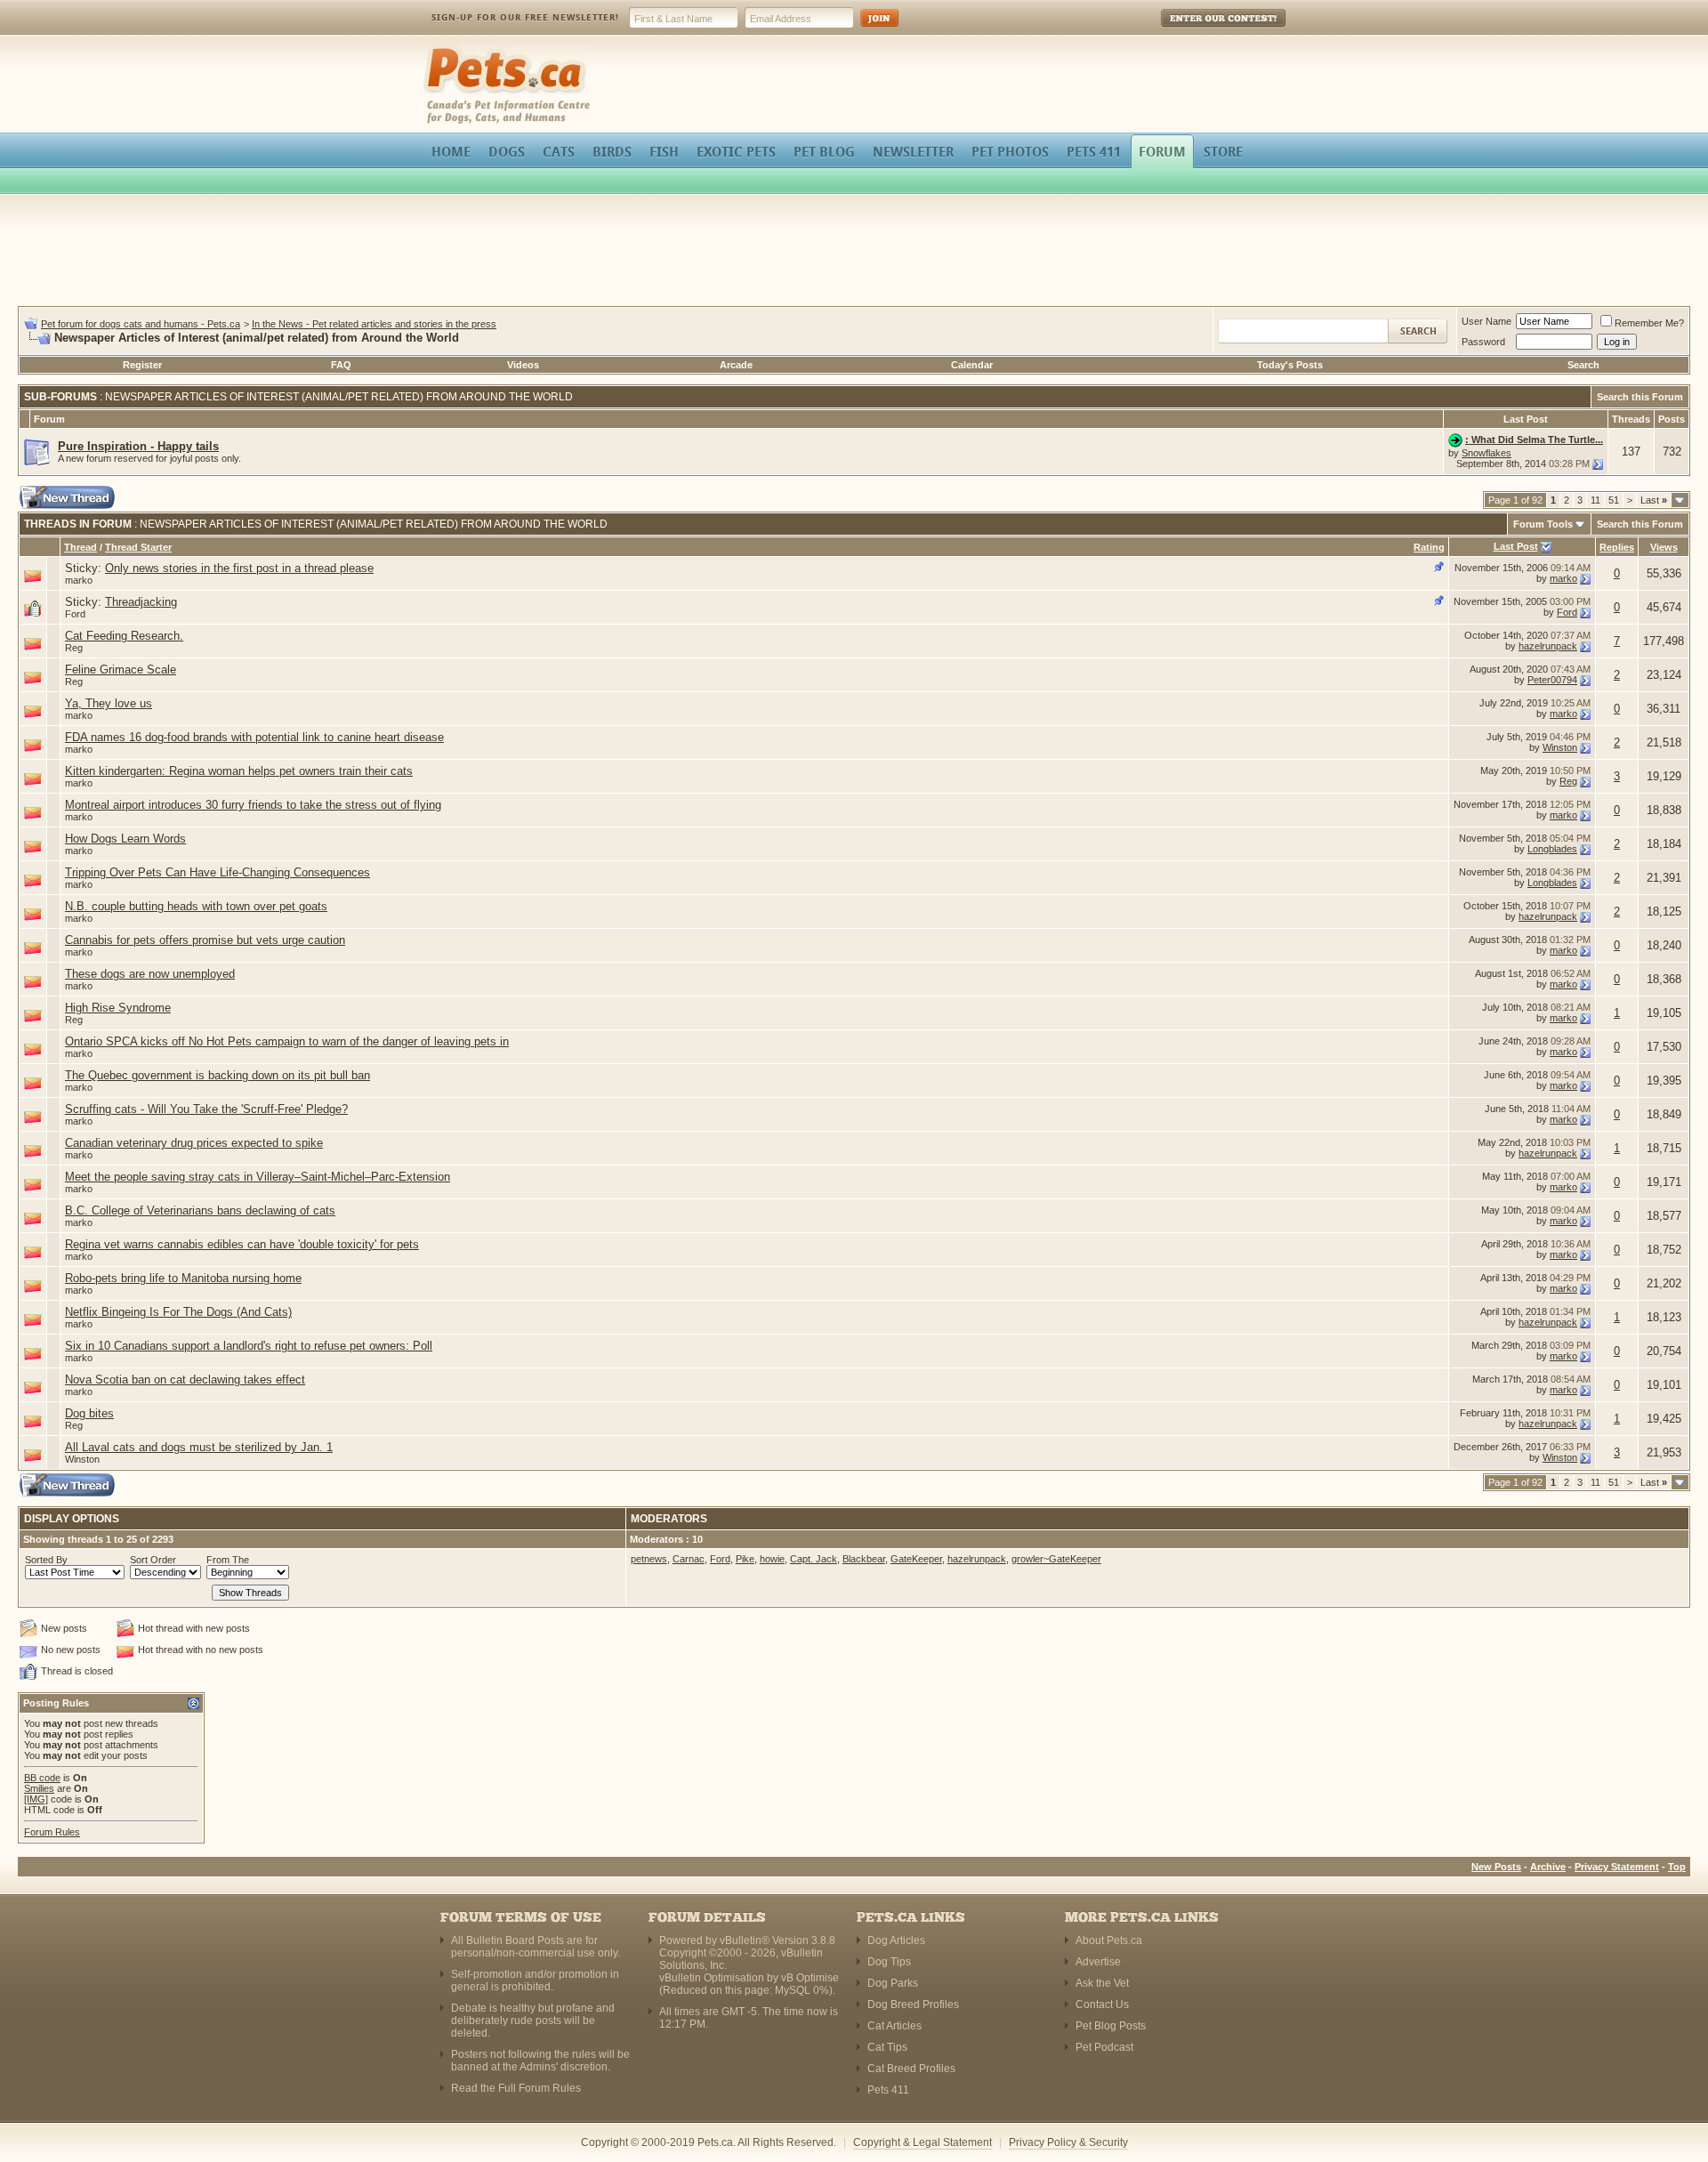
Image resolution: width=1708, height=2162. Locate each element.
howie (772, 1559)
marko (79, 580)
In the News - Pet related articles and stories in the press (374, 324)
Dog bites (89, 1413)
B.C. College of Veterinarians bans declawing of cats (200, 1210)
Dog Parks (893, 1983)
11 (1595, 500)
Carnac (689, 1559)
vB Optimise (810, 1978)
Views (1664, 547)
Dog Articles (896, 1940)
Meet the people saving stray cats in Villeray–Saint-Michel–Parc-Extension (258, 1177)
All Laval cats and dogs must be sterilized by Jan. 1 (199, 1447)
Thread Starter (138, 547)
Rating (1429, 547)
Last (1654, 500)
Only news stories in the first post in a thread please (239, 568)
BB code (42, 1778)
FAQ (341, 365)
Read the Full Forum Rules (516, 2088)
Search (1583, 365)
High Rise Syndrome (118, 1008)
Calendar (972, 365)
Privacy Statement (1617, 1867)
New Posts (1496, 1867)
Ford (75, 614)
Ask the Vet (1102, 1983)
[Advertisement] (854, 253)
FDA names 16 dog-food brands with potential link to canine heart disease (254, 737)
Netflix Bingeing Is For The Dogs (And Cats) (178, 1312)
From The (228, 1560)
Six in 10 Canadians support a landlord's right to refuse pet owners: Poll (249, 1346)
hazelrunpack (1548, 646)
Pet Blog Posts (1111, 2026)
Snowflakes (1486, 453)
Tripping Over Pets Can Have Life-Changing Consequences (218, 872)
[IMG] (36, 1799)
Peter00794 (1552, 680)
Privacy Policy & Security (1068, 2142)
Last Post (1516, 546)
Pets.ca (443, 49)
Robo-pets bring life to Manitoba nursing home (183, 1278)
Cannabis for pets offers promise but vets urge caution (205, 940)
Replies (1617, 547)
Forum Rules (52, 1832)
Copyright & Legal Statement (922, 2142)
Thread (81, 547)
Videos (523, 365)
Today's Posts (1290, 365)
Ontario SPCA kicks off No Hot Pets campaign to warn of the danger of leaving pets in (287, 1041)
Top (1677, 1867)
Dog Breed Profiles (913, 2005)
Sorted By (46, 1560)
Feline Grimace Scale (121, 670)
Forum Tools (1543, 524)
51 (1614, 500)
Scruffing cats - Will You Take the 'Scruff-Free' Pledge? (206, 1109)
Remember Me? (1649, 323)
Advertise (1098, 1962)
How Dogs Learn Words (125, 839)
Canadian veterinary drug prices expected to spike (194, 1143)
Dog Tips (889, 1962)
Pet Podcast (1104, 2047)
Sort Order (153, 1560)
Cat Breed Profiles (911, 2069)
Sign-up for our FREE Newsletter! (525, 17)
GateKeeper (916, 1559)
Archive (1548, 1867)
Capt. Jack (814, 1559)
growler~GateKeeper (1056, 1559)
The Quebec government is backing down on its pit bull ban (218, 1075)
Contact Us (1102, 2005)
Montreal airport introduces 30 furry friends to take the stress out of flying (253, 805)
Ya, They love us (109, 703)
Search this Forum (1640, 397)
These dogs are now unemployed (150, 974)
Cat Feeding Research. (124, 636)
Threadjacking (141, 602)
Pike (745, 1559)
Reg (74, 648)
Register (142, 365)
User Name (1486, 321)
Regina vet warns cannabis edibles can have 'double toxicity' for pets (242, 1244)
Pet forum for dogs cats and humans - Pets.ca (141, 324)
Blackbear (864, 1559)
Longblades (1552, 849)
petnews (649, 1559)
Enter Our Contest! (1200, 31)
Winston (1560, 747)
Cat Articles (894, 2026)
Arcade (736, 365)
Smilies (39, 1788)
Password (1483, 342)
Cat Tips (887, 2047)
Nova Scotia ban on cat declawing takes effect (185, 1379)
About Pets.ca (1109, 1940)
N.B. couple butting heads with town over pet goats (196, 906)
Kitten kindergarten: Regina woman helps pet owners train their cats (239, 771)
